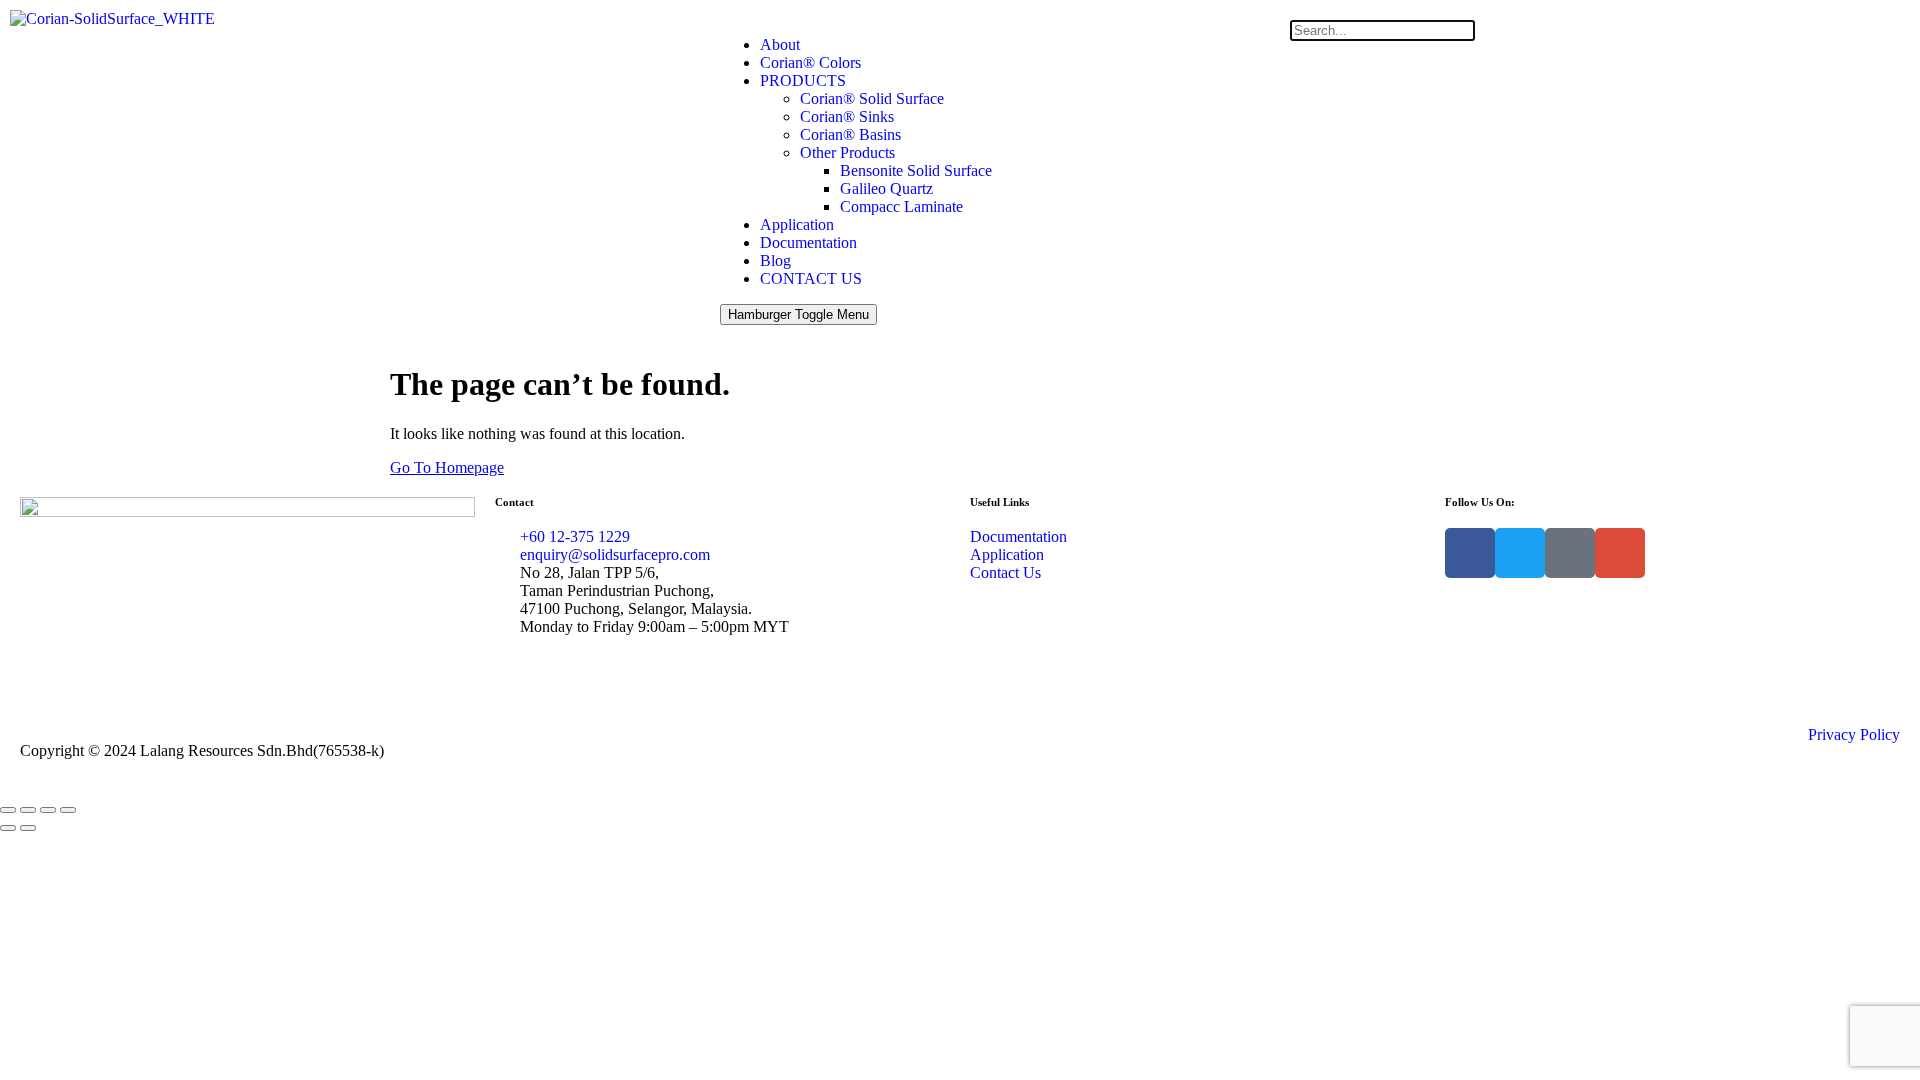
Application (797, 224)
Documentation (808, 242)
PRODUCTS (803, 80)
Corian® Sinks (847, 116)
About (780, 44)
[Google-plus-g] (1620, 553)
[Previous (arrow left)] (8, 828)
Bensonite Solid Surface (916, 170)
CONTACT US (811, 278)
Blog (775, 260)
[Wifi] (1570, 553)
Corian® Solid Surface (872, 98)
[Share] (48, 810)
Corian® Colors (810, 62)
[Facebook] (1470, 553)
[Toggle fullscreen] (28, 810)
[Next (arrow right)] (28, 828)
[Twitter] (1520, 553)
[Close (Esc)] (68, 810)
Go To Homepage (447, 467)
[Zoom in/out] (8, 810)
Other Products (847, 152)
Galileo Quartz (886, 188)
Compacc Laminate (901, 206)
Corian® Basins (850, 134)
